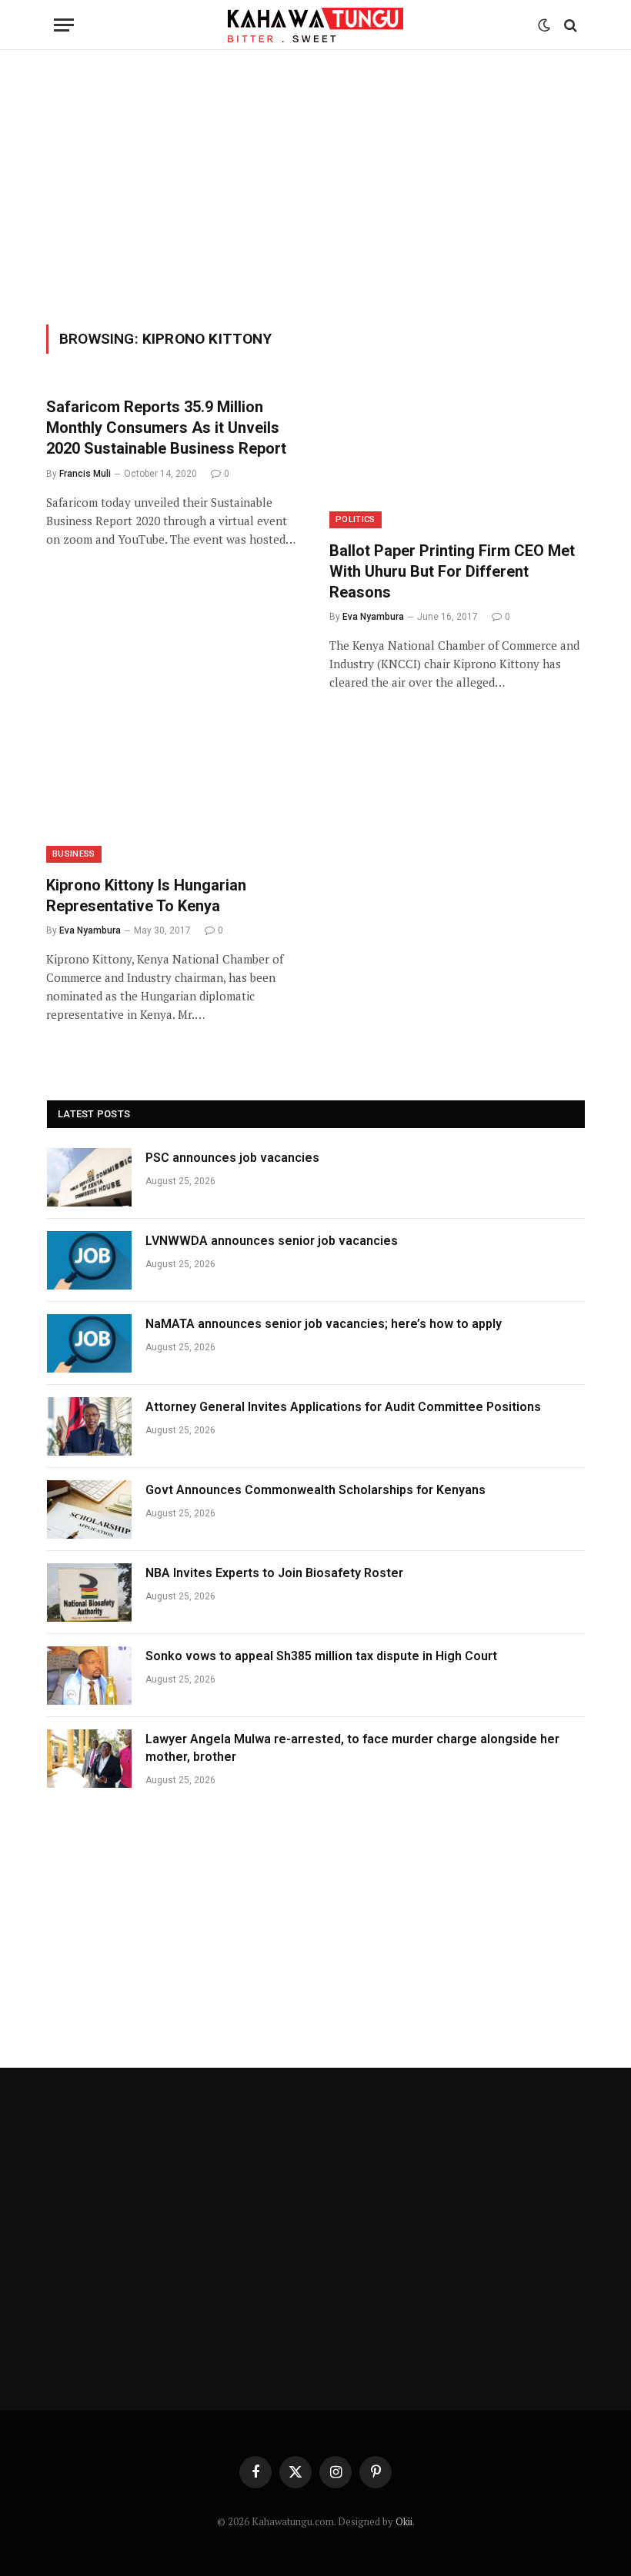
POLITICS (356, 519)
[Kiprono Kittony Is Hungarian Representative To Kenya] (174, 791)
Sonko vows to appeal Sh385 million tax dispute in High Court (321, 1656)
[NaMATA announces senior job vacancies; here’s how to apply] (89, 1343)
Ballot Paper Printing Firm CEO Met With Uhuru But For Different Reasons (452, 571)
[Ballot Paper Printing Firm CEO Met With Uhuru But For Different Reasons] (457, 456)
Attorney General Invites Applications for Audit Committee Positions (343, 1407)
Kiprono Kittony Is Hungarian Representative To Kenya (146, 895)
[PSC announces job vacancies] (89, 1177)
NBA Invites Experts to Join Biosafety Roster (274, 1573)
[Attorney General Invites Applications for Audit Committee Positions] (89, 1426)
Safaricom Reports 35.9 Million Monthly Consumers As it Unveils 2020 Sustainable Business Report (166, 428)
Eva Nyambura (373, 617)
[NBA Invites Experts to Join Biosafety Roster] (89, 1593)
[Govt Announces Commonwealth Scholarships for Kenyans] (89, 1509)
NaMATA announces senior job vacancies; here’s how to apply (324, 1324)
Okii (404, 2521)
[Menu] (64, 25)
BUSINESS (74, 854)
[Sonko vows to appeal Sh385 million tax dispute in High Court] (89, 1676)
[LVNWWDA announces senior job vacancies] (89, 1260)
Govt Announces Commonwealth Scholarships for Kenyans (315, 1490)
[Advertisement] (315, 185)
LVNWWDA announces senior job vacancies (272, 1241)
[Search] (569, 25)
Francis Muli (85, 474)
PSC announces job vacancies (232, 1158)
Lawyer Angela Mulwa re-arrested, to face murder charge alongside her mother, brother (352, 1748)
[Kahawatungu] (315, 25)
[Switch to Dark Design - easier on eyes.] (544, 25)
